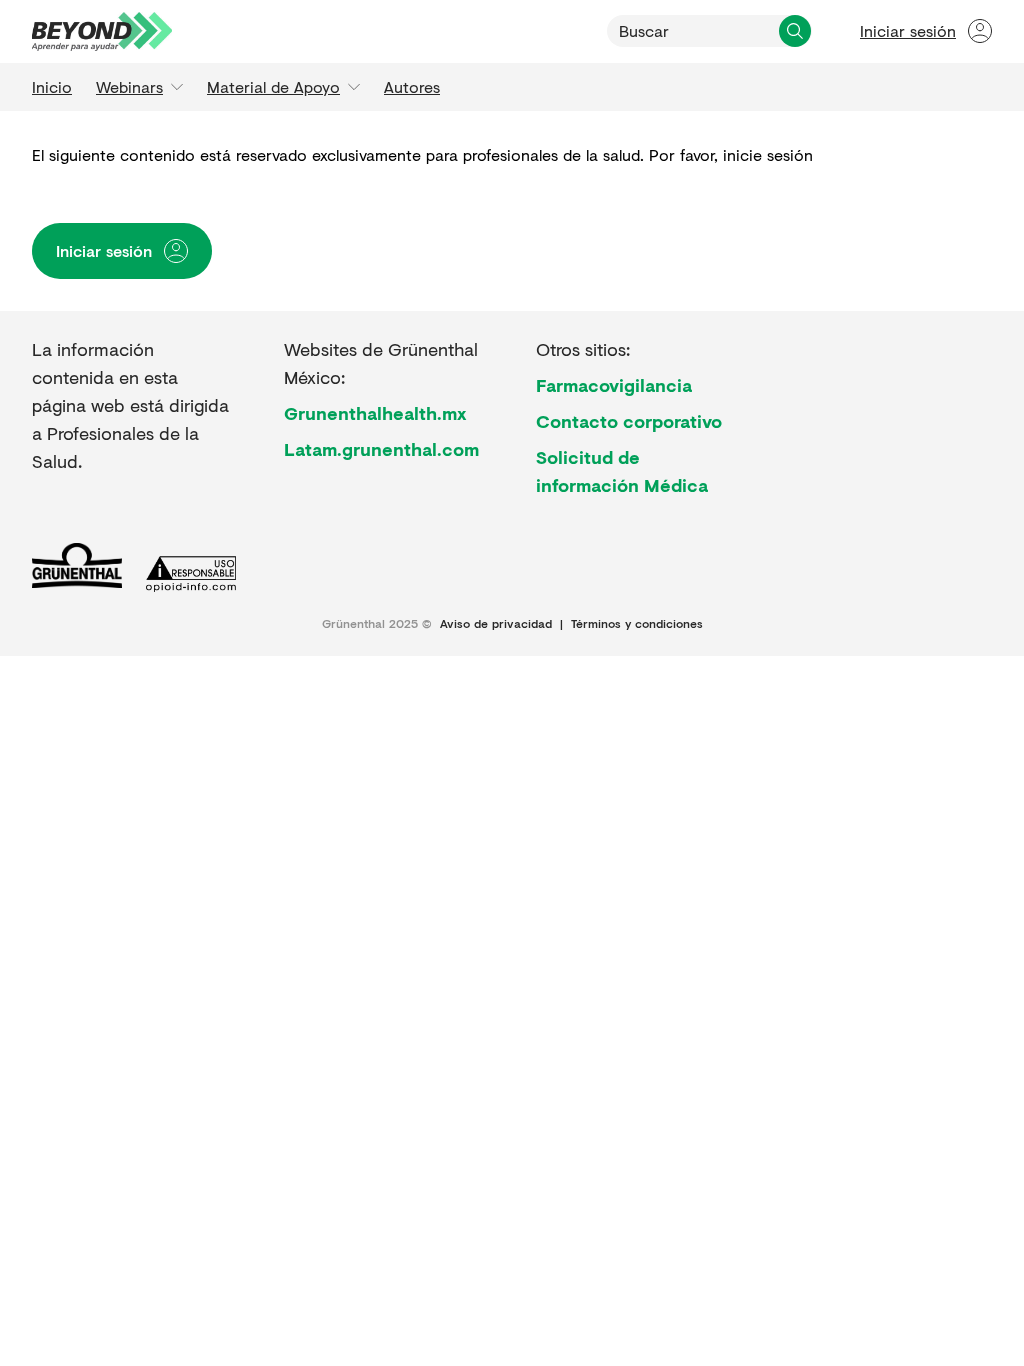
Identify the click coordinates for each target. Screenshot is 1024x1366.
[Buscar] (795, 31)
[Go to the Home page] (102, 31)
